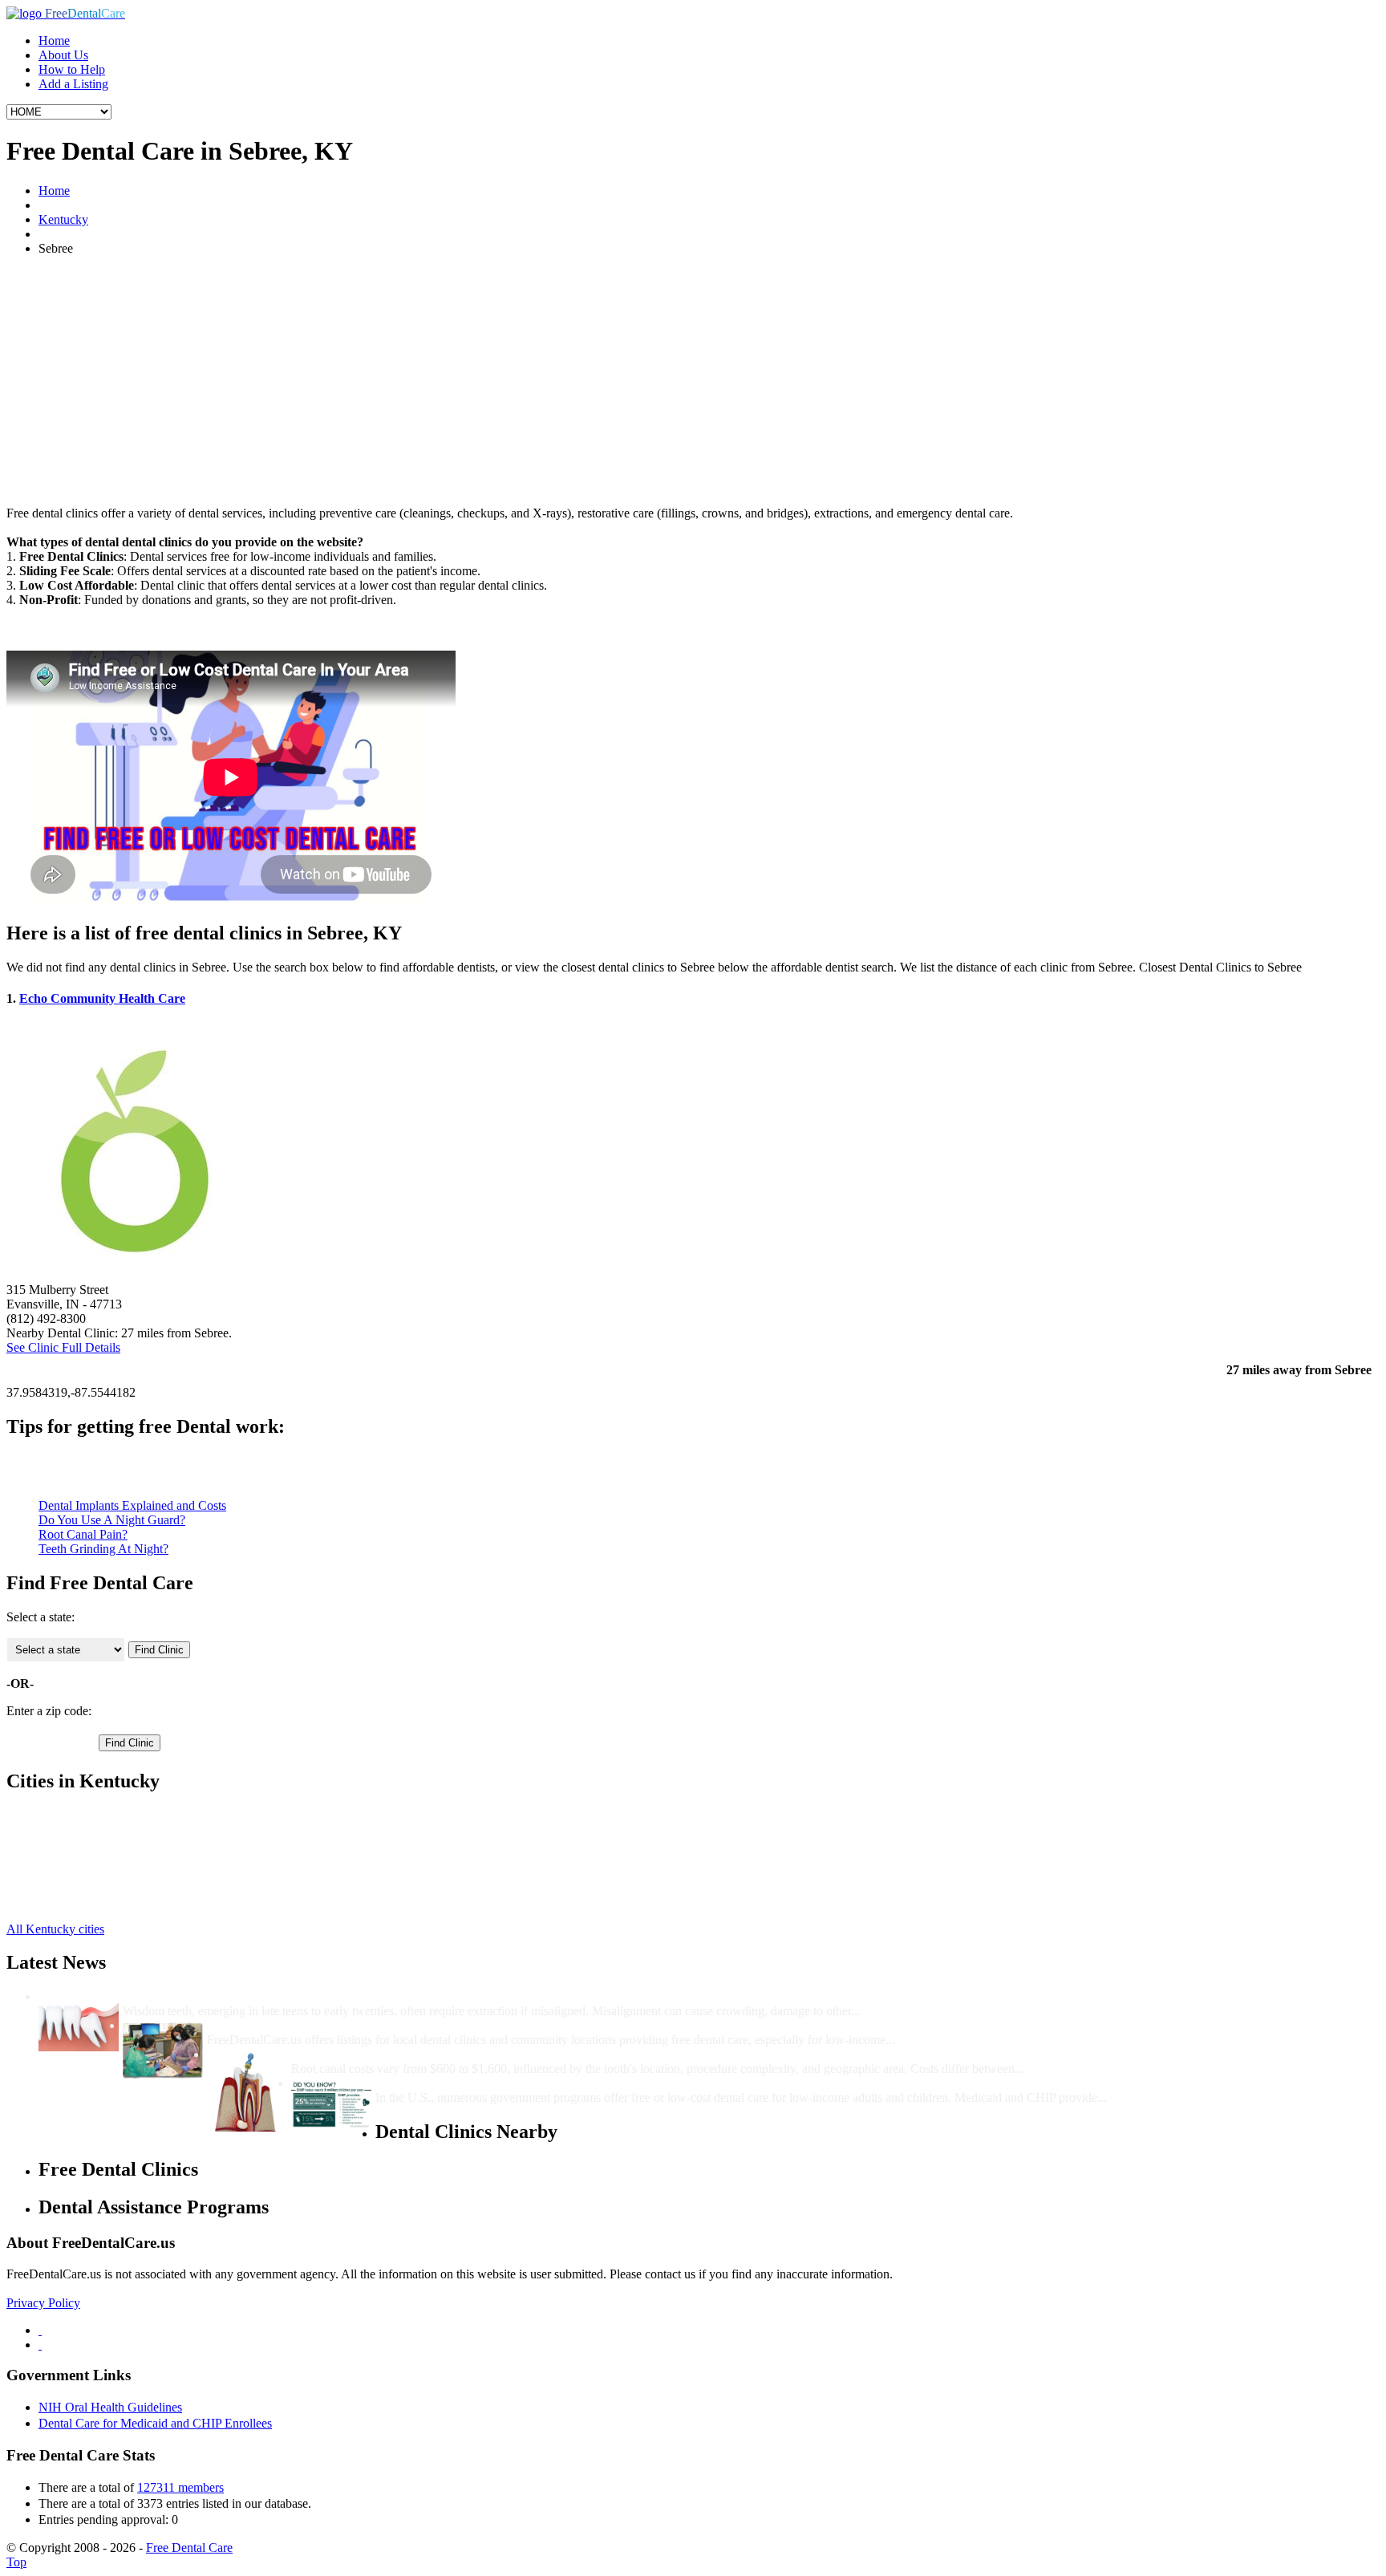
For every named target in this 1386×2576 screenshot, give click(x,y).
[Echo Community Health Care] (135, 1275)
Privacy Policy (43, 2303)
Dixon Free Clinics (87, 1858)
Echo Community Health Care (102, 998)
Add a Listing (73, 84)
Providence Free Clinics (99, 1830)
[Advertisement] (693, 381)
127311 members (180, 2487)
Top (16, 2562)
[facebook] (40, 2330)
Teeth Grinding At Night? (103, 1549)
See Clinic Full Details (63, 1347)
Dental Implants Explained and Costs (132, 1505)
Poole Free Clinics (85, 1873)
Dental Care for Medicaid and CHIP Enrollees (155, 2423)
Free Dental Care (189, 2548)
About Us (63, 55)
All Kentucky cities (55, 1929)
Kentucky (63, 219)
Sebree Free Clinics (88, 1844)
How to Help (72, 69)
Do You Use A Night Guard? (112, 1520)
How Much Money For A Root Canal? (395, 2054)
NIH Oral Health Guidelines (110, 2407)
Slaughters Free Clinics (97, 1887)
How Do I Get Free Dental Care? (297, 2025)
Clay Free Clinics (83, 1815)
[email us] (40, 2345)
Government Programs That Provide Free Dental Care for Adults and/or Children (599, 2083)
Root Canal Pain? (83, 1534)
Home (54, 41)
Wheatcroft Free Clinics (99, 1902)
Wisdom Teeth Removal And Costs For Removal (255, 1996)
